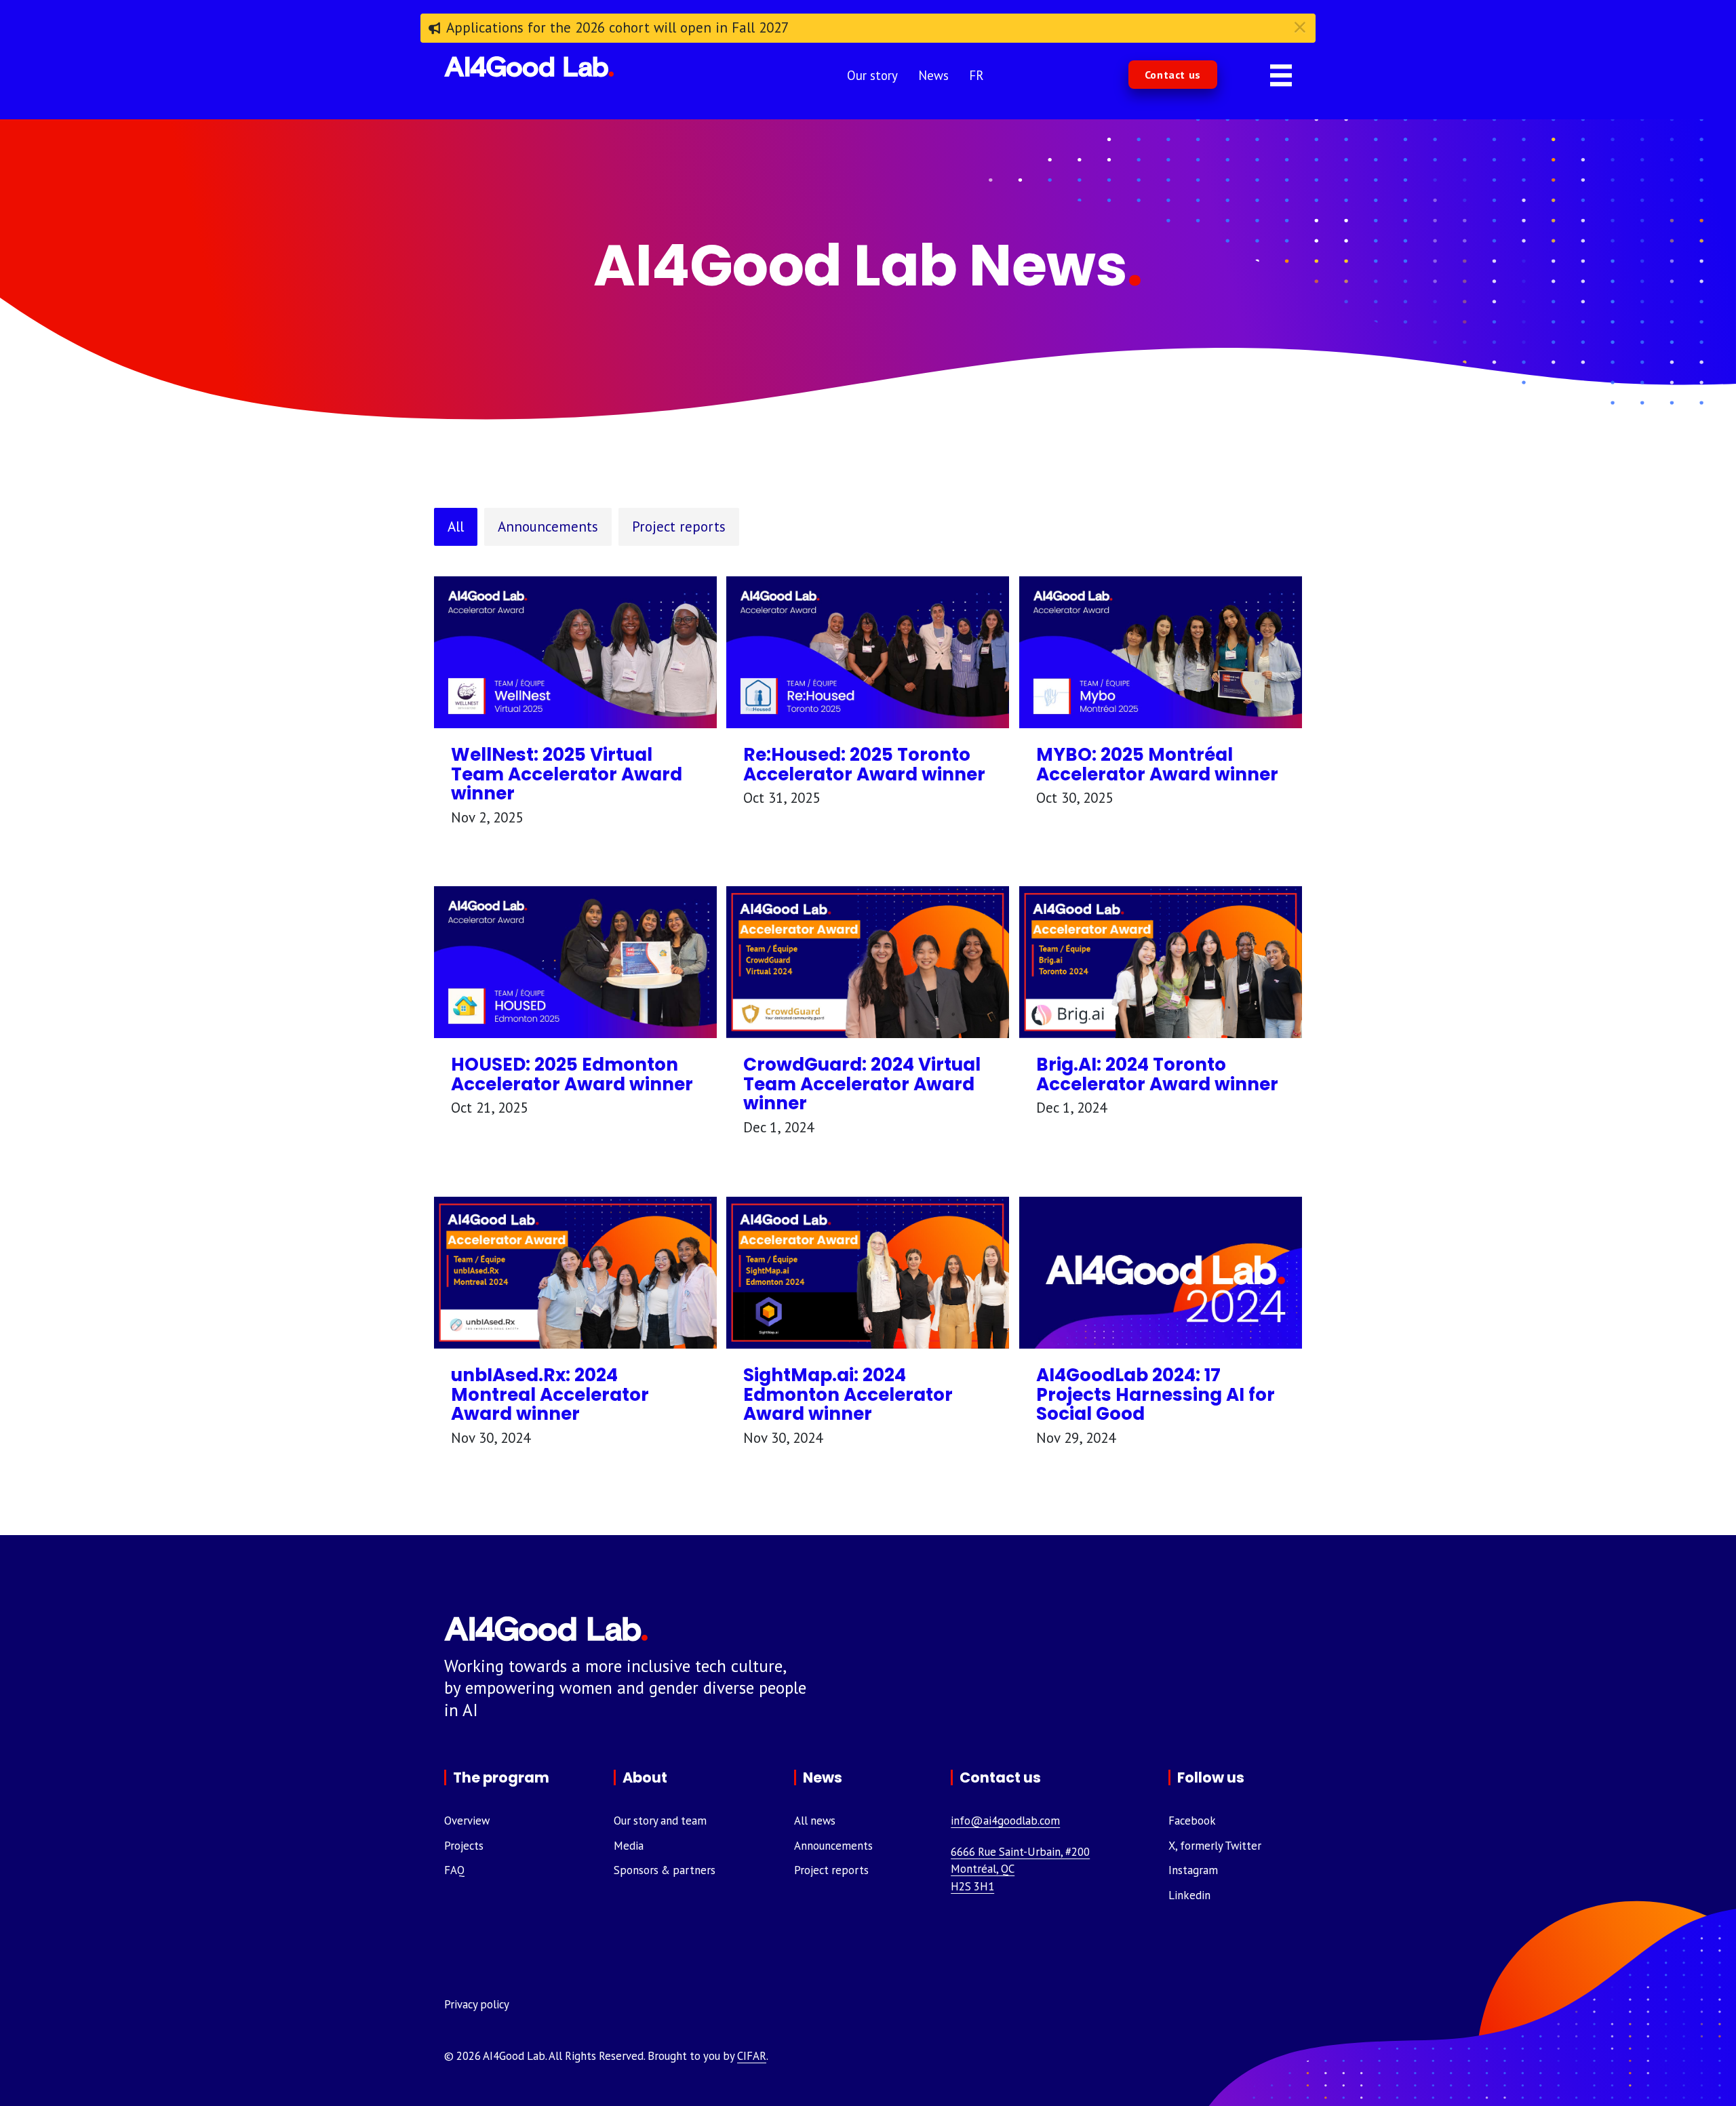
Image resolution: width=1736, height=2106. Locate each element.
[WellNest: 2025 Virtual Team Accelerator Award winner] (575, 651)
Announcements (548, 526)
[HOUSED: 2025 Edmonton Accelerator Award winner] (575, 960)
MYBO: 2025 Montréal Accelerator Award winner (1157, 764)
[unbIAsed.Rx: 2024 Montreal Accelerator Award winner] (575, 1271)
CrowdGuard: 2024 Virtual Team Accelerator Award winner (862, 1084)
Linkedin (1189, 1895)
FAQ (454, 1870)
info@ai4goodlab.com (1005, 1821)
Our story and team (660, 1821)
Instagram (1193, 1870)
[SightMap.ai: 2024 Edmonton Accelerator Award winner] (868, 1271)
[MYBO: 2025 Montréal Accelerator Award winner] (1161, 651)
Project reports (679, 526)
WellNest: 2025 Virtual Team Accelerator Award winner (567, 774)
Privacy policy (477, 2004)
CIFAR (752, 2056)
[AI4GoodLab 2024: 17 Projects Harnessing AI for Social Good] (1161, 1271)
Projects (464, 1846)
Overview (467, 1821)
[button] (1173, 75)
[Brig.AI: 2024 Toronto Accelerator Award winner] (1161, 960)
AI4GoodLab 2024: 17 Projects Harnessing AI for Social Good (1156, 1394)
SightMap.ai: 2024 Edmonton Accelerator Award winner (848, 1394)
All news (815, 1821)
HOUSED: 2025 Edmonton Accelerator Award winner (572, 1074)
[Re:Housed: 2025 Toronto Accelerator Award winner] (868, 651)
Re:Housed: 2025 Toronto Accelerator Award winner (864, 764)
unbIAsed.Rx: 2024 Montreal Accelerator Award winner (550, 1394)
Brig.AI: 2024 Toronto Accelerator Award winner (1157, 1074)
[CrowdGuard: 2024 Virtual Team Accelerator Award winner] (868, 960)
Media (629, 1846)
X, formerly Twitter (1215, 1846)
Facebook (1192, 1821)
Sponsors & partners (665, 1870)
